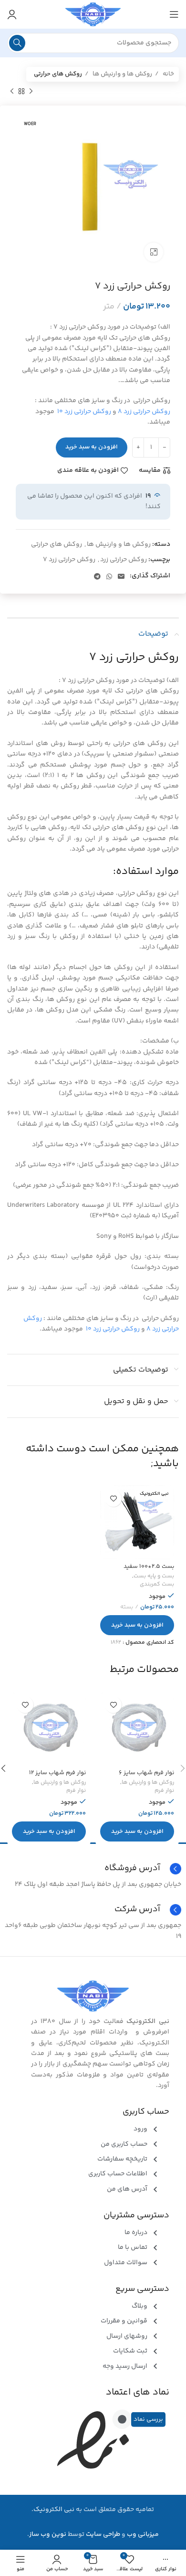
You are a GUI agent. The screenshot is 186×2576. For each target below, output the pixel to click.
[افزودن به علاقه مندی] (113, 1498)
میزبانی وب (143, 2534)
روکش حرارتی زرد (124, 560)
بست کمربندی (157, 1585)
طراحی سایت (103, 2534)
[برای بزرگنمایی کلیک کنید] (154, 252)
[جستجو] (17, 43)
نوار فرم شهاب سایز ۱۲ (57, 1773)
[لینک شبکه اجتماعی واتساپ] (109, 576)
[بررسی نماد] (122, 2419)
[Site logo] (93, 14)
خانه (168, 74)
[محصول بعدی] (12, 91)
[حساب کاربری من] (12, 14)
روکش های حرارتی (58, 74)
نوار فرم (164, 1791)
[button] (137, 1625)
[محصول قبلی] (31, 91)
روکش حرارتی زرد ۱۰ (84, 412)
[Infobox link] (93, 1910)
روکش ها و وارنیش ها (122, 74)
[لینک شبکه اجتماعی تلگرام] (97, 576)
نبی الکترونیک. (53, 2510)
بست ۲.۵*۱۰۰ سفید (149, 1566)
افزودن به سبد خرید (92, 447)
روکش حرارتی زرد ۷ (69, 560)
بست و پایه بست (154, 1577)
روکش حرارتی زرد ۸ (144, 412)
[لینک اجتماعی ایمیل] (121, 576)
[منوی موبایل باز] (174, 14)
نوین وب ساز (48, 2534)
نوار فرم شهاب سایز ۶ (146, 1773)
